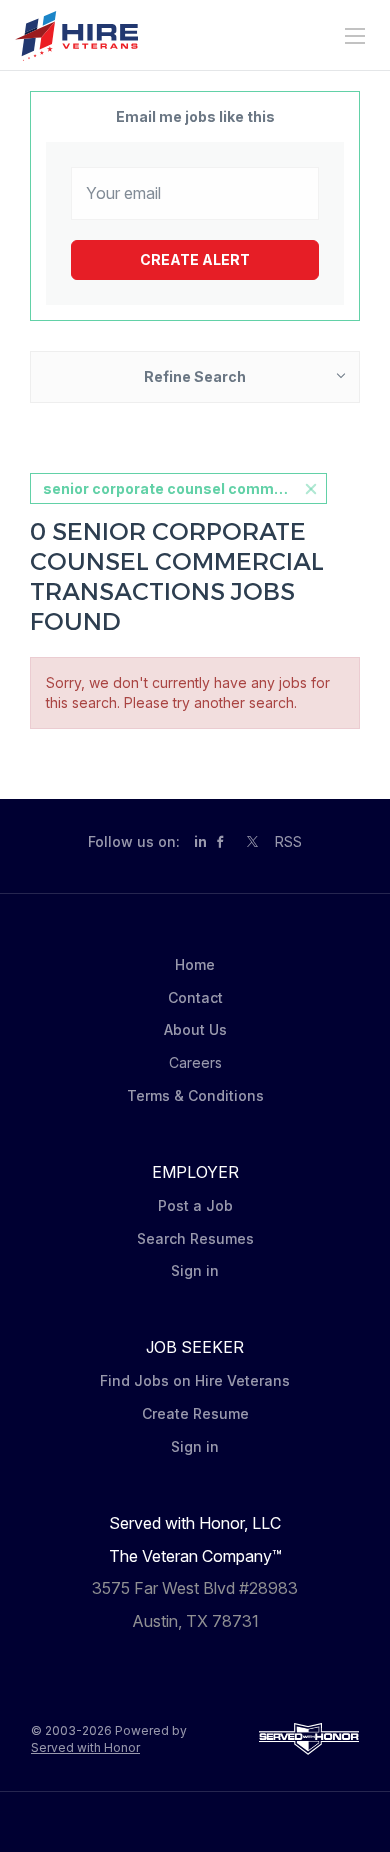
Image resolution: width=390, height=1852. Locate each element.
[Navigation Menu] (355, 36)
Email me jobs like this (195, 116)
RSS (288, 841)
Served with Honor (85, 1747)
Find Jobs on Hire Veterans (195, 1380)
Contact (195, 997)
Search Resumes (195, 1238)
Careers (195, 1062)
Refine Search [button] (195, 376)
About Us (195, 1029)
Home (195, 964)
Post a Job (195, 1205)
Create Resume (195, 1413)
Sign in (195, 1270)
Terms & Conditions (195, 1095)
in (200, 841)
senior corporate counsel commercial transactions (185, 488)
